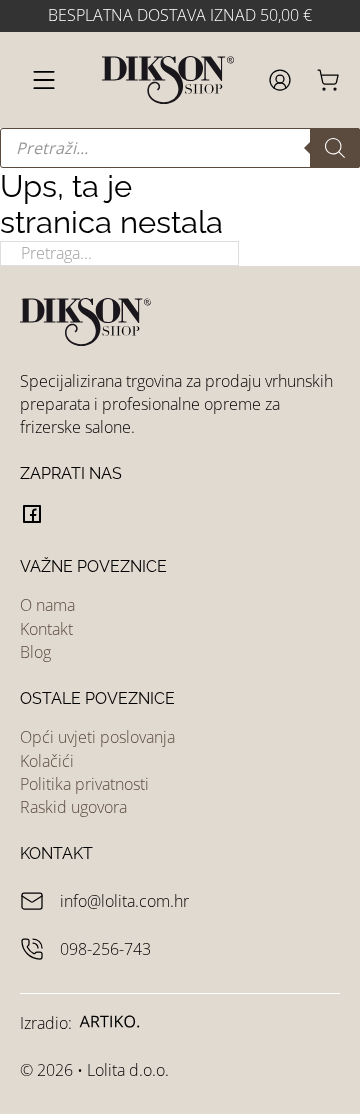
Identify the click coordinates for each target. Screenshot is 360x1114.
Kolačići (47, 761)
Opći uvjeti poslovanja (97, 737)
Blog (35, 652)
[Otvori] (44, 80)
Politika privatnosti (84, 784)
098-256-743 (105, 949)
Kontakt (46, 629)
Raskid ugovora (73, 807)
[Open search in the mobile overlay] (180, 148)
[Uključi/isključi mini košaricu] (328, 80)
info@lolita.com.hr (124, 901)
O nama (47, 605)
